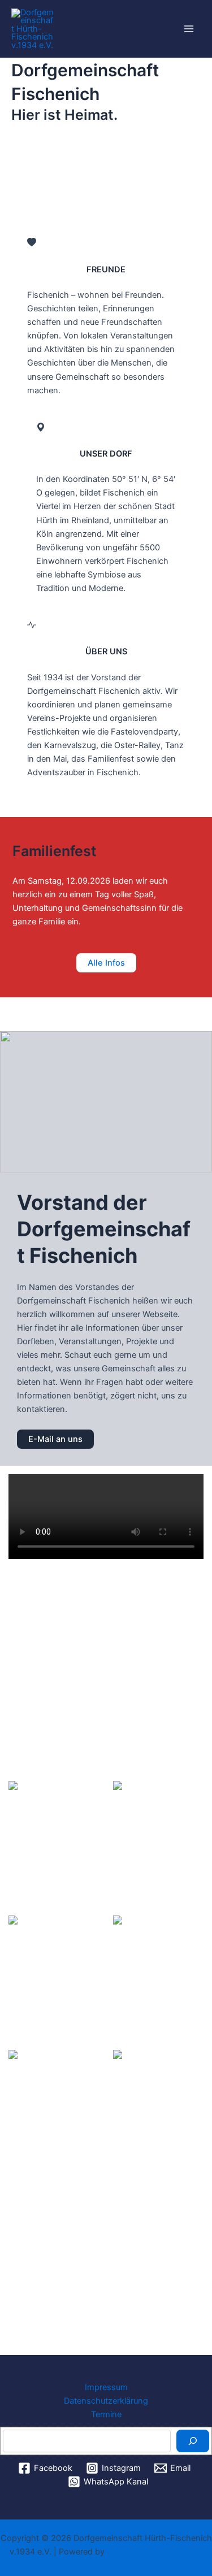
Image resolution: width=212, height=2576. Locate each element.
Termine (106, 2414)
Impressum (106, 2387)
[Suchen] (193, 2441)
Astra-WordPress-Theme (155, 2552)
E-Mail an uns (55, 1439)
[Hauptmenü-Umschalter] (189, 29)
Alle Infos (106, 963)
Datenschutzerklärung (106, 2401)
